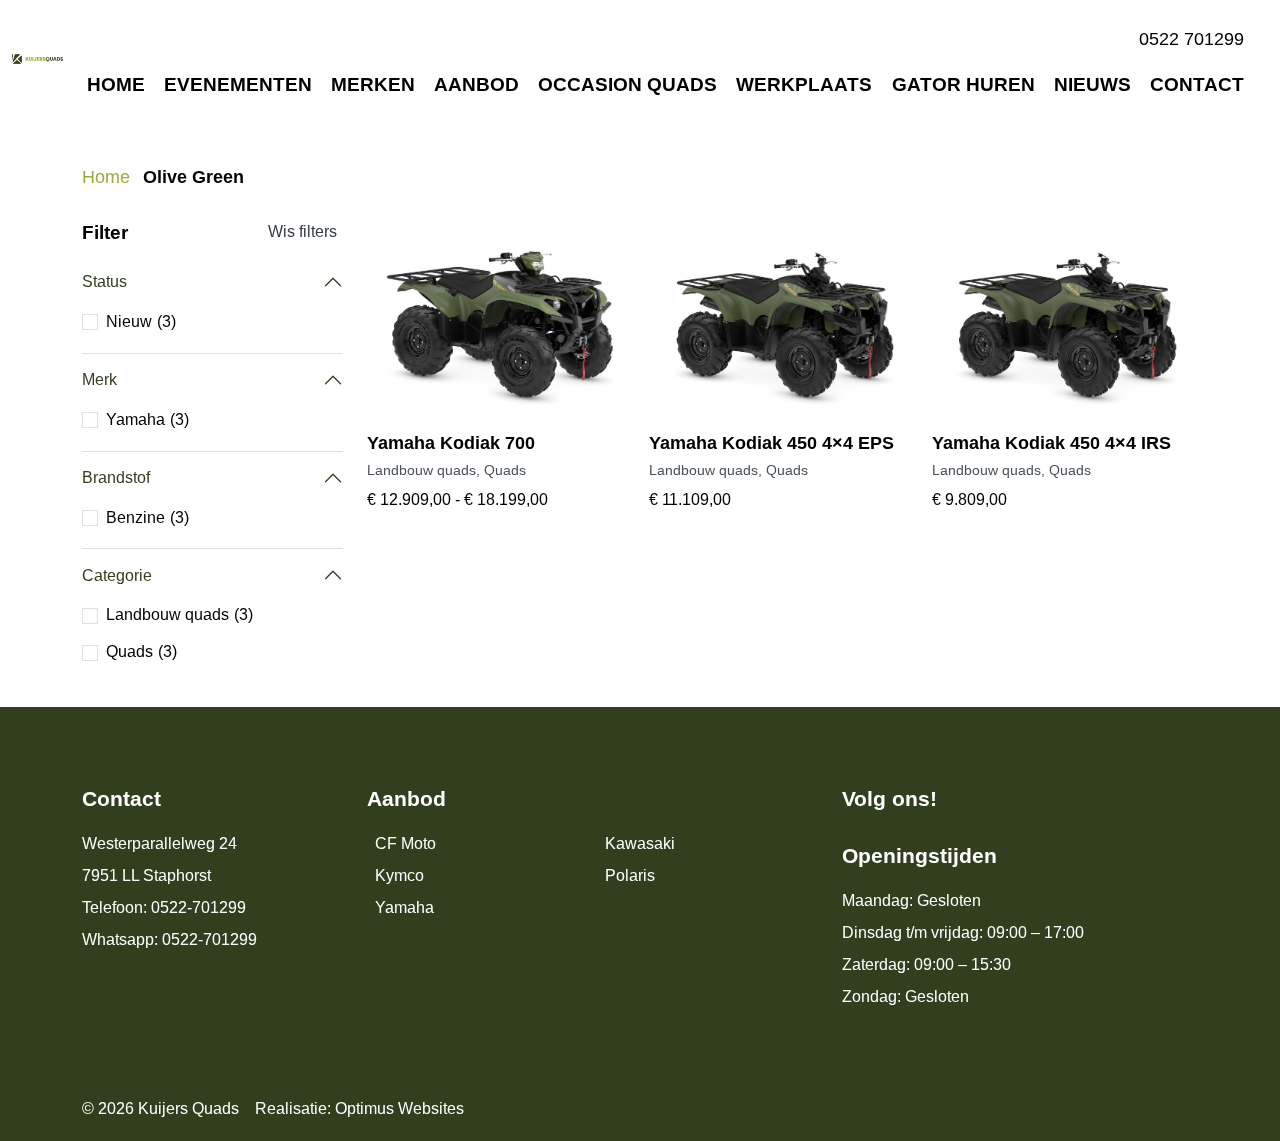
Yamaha (404, 907)
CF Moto (405, 843)
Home (106, 177)
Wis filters (302, 231)
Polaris (630, 875)
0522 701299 (1191, 39)
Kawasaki (640, 843)
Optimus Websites (399, 1108)
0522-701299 (198, 907)
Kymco (399, 875)
